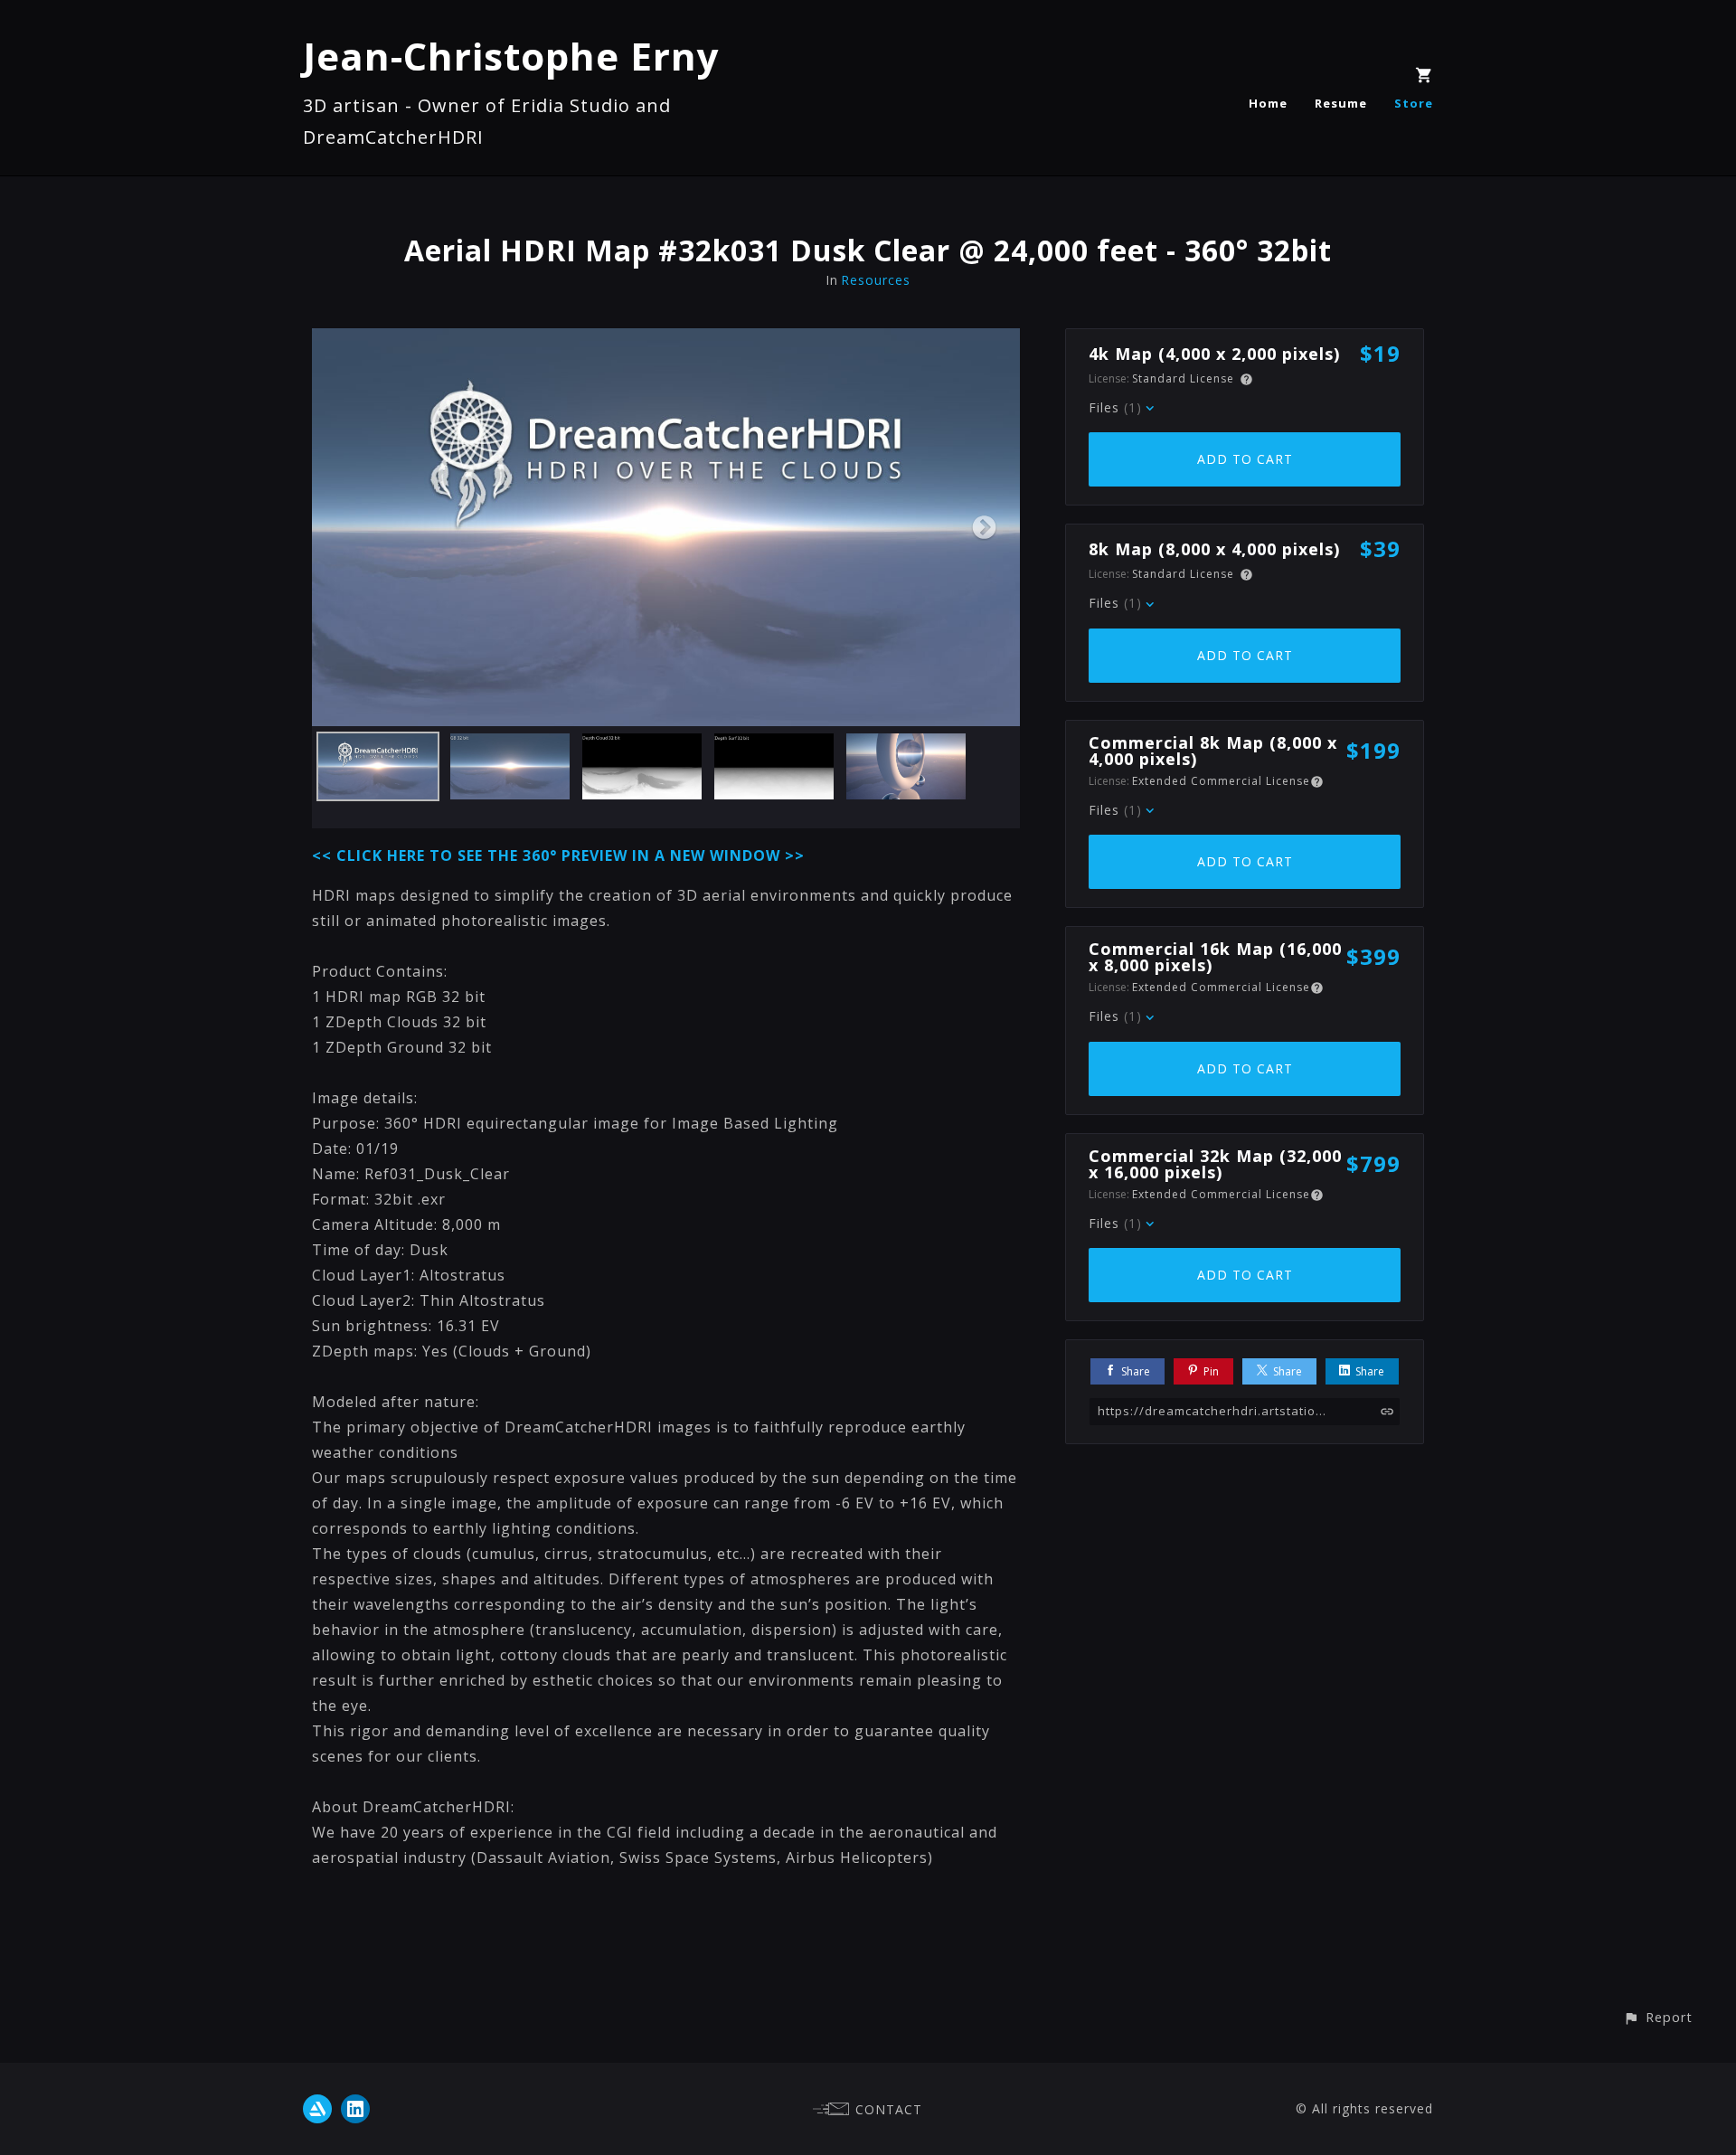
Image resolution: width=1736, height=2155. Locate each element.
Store (1414, 103)
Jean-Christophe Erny (511, 56)
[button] (1658, 2017)
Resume (1341, 103)
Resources (876, 280)
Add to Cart (1245, 459)
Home (1268, 103)
